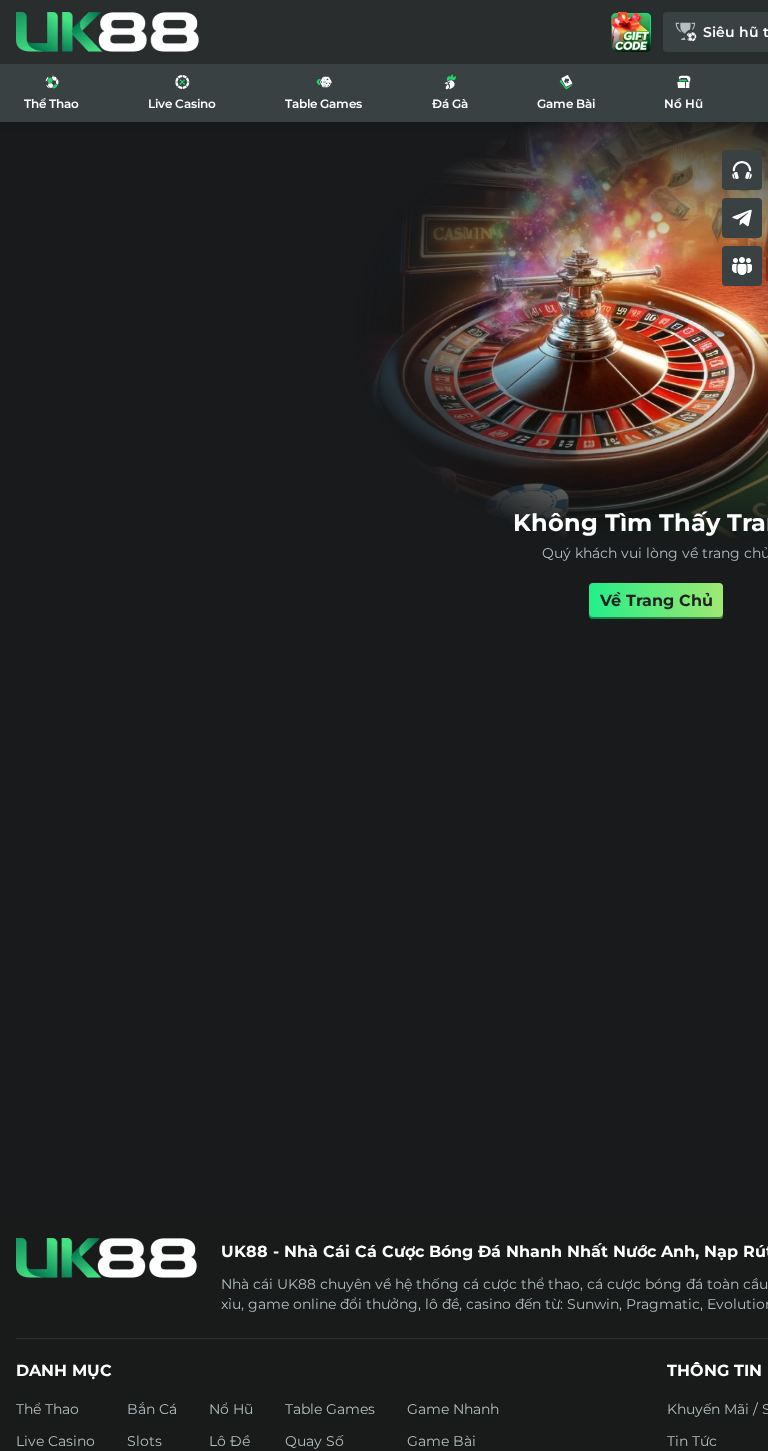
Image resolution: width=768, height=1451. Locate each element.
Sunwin (593, 1304)
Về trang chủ (656, 600)
